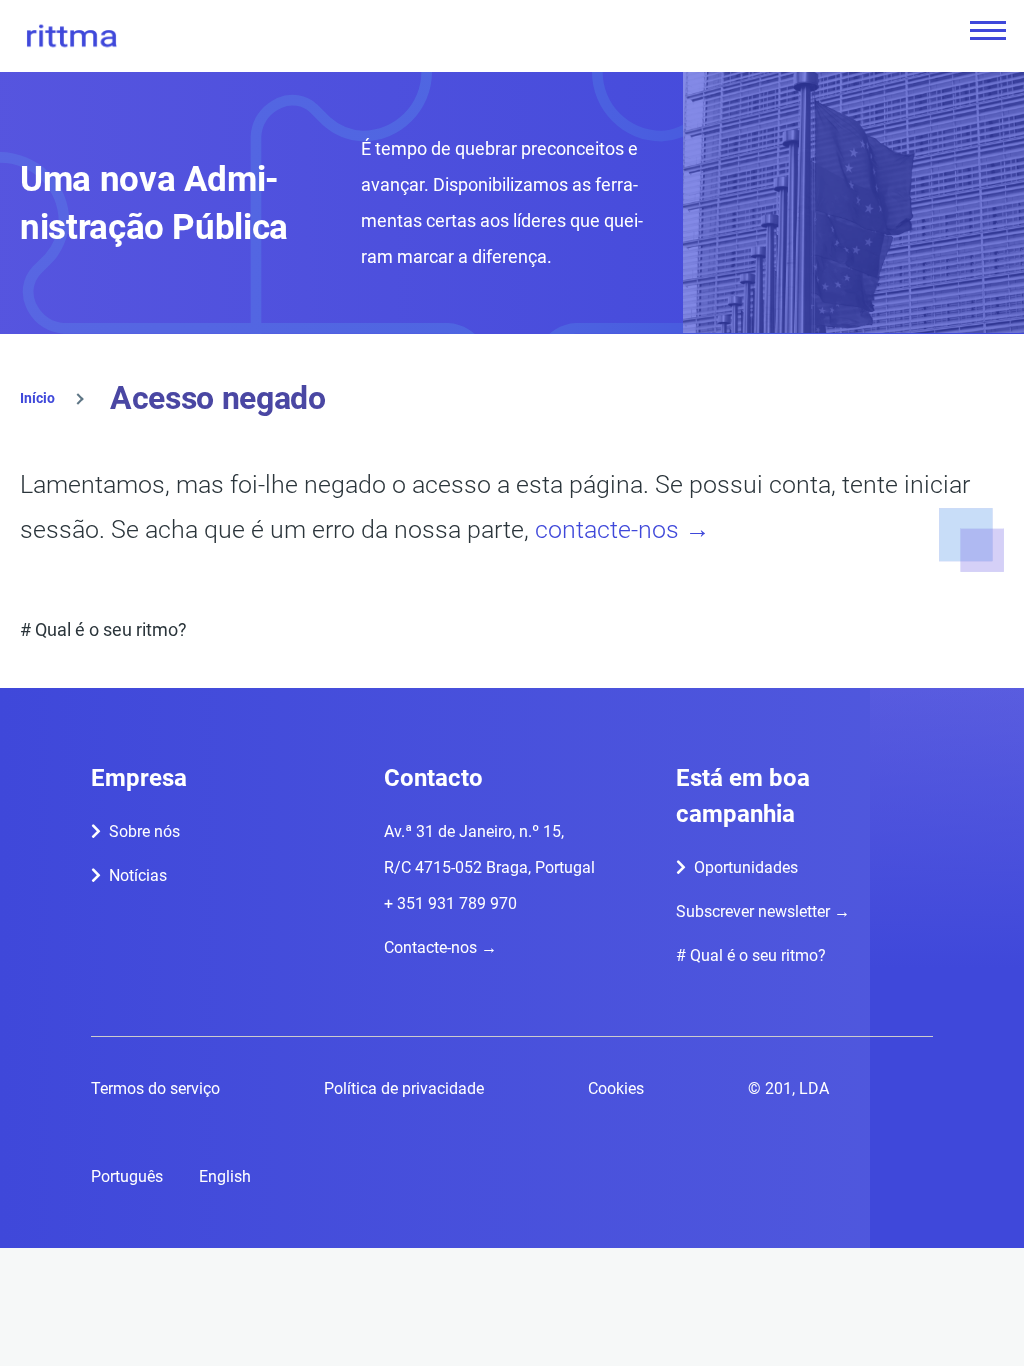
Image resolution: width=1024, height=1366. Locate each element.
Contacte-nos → (440, 947)
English (225, 1176)
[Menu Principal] (982, 30)
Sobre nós (144, 831)
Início (37, 398)
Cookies (616, 1088)
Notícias (138, 875)
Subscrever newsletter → (763, 911)
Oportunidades (746, 867)
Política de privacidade (404, 1088)
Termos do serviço (155, 1088)
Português (127, 1176)
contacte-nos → (622, 529)
